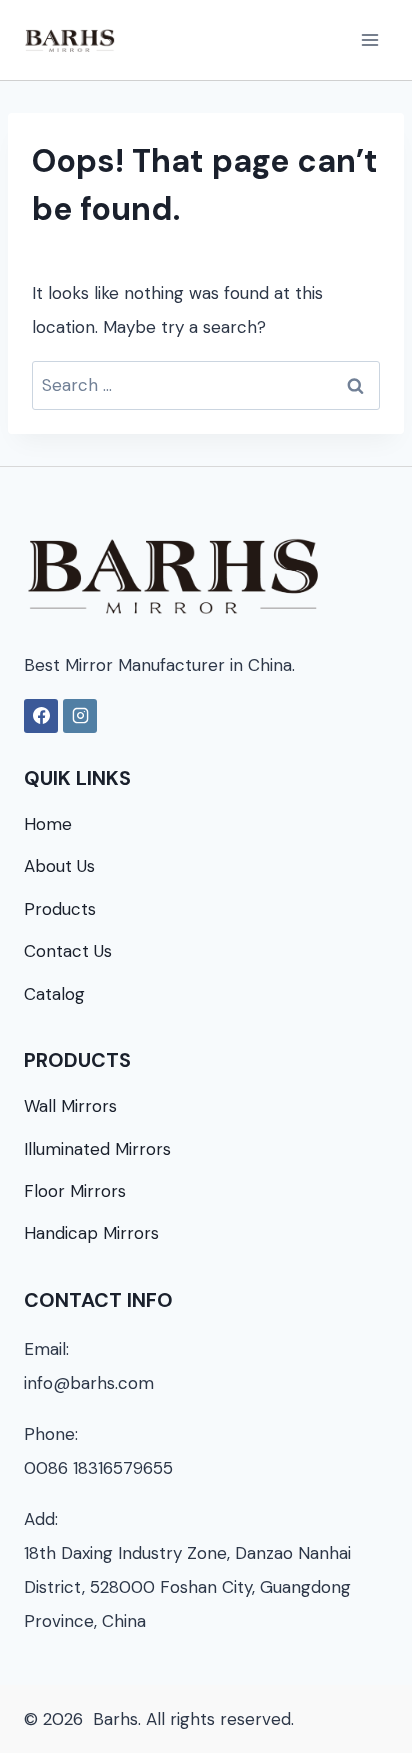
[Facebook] (41, 716)
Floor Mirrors (75, 1191)
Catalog (54, 994)
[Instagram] (80, 716)
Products (60, 909)
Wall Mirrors (70, 1106)
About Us (59, 866)
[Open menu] (369, 39)
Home (48, 824)
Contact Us (68, 951)
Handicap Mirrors (91, 1233)
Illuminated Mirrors (97, 1149)
